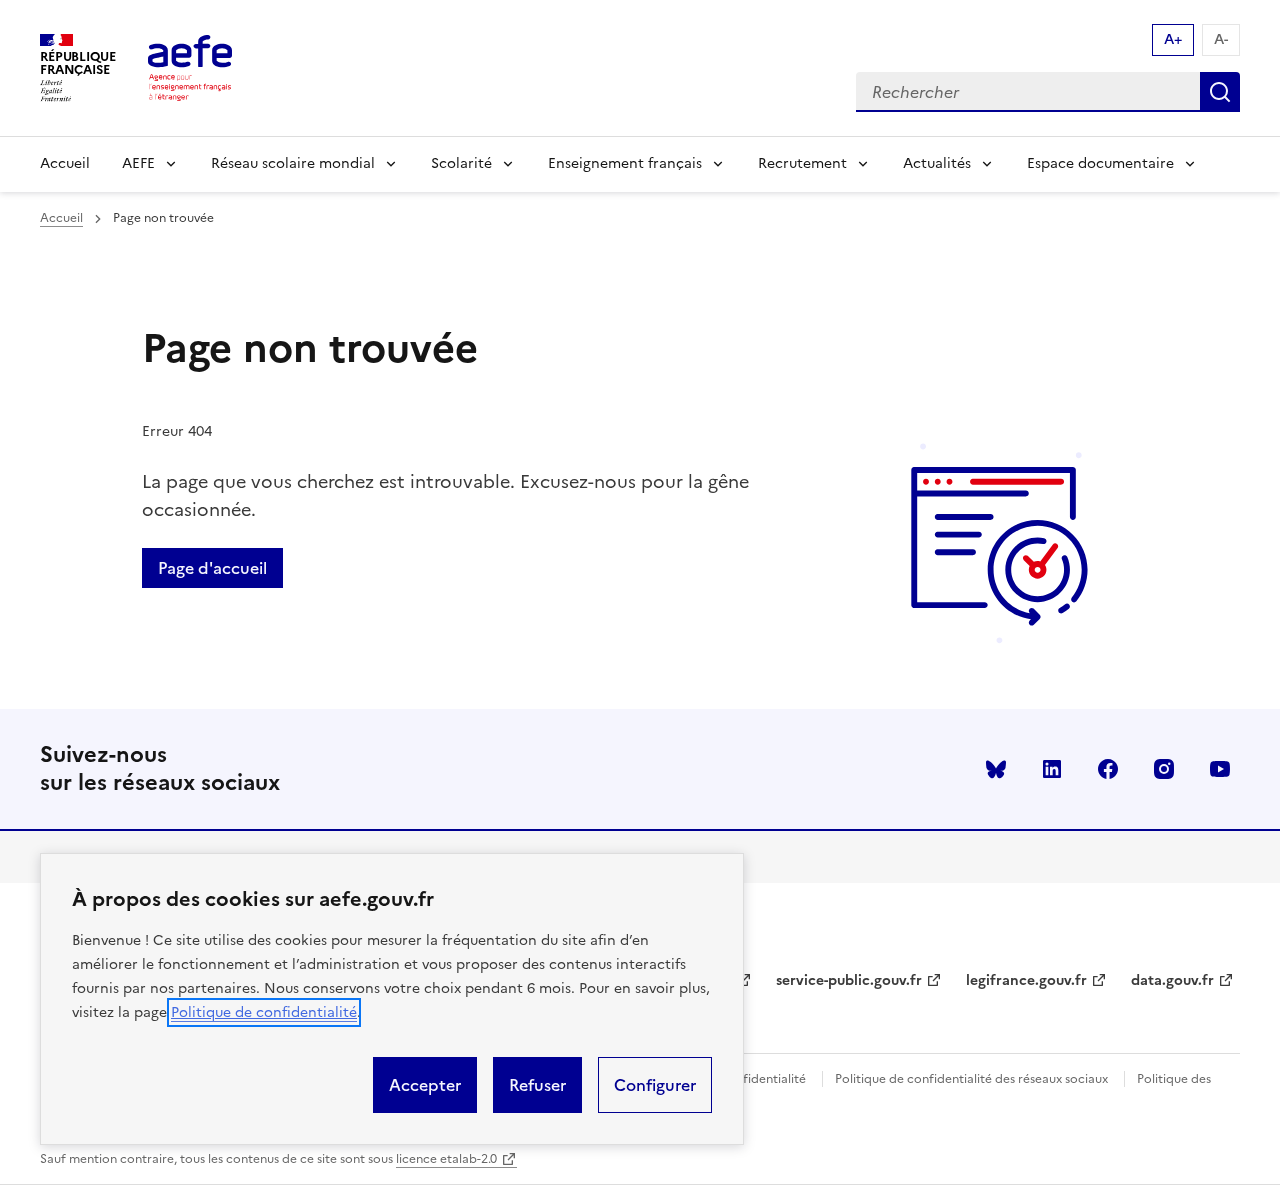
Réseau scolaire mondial (293, 163)
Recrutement (802, 163)
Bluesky (996, 769)
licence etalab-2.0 (446, 1159)
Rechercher (1220, 92)
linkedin (1052, 769)
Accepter (425, 1085)
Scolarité (461, 163)
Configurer (655, 1085)
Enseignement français (625, 163)
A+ (1173, 39)
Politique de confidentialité (264, 1012)
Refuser (537, 1085)
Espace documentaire (1100, 163)
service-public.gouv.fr (849, 980)
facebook (1108, 769)
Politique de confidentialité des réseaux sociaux (971, 1079)
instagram (1164, 769)
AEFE (138, 163)
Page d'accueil (212, 568)
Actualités (937, 163)
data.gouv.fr (1172, 980)
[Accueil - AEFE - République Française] (190, 68)
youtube (1220, 769)
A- (1221, 39)
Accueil (65, 163)
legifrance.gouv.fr (1026, 980)
